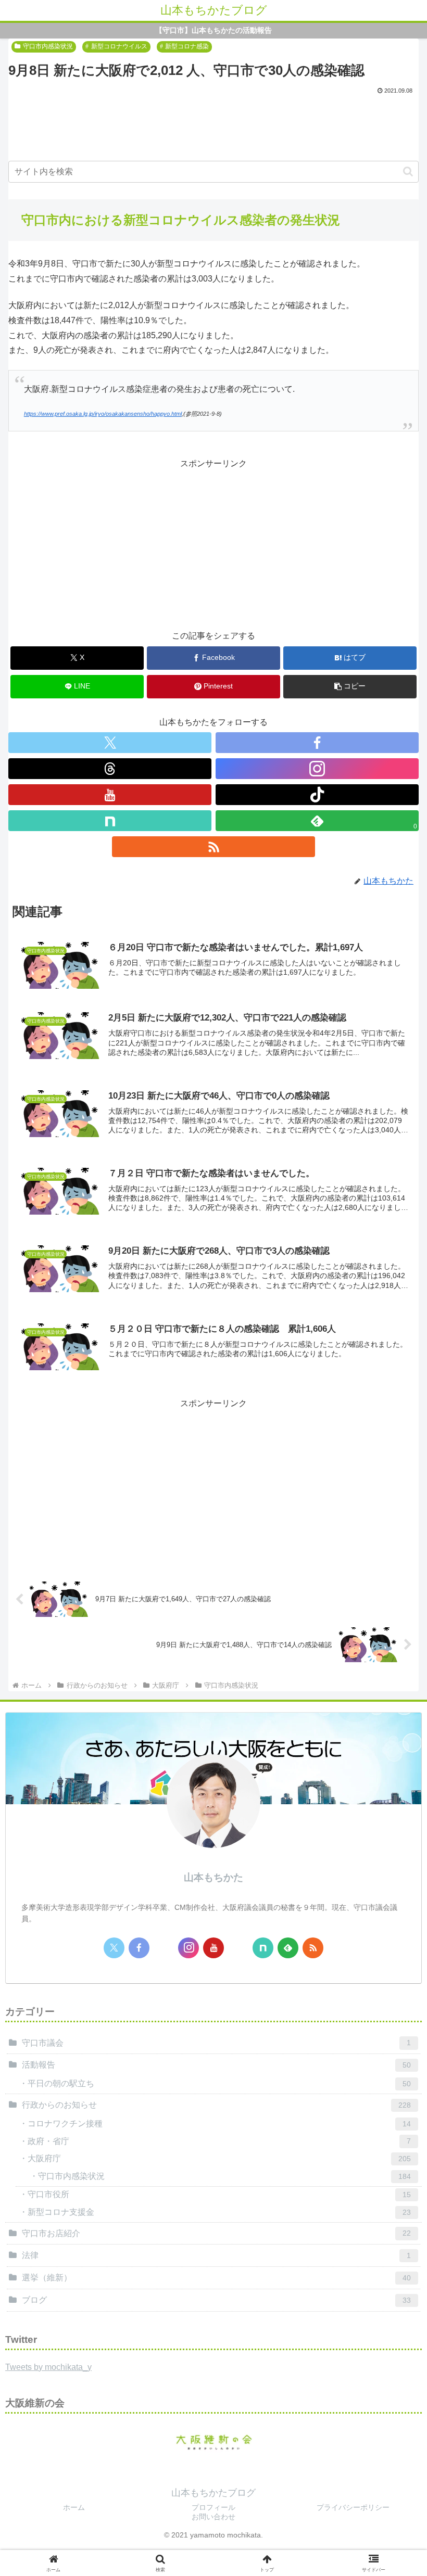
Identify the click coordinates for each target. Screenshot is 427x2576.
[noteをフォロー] (110, 821)
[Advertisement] (213, 125)
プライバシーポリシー (353, 2507)
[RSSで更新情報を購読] (213, 847)
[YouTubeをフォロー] (110, 795)
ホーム (74, 2507)
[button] (408, 171)
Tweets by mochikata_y (48, 2367)
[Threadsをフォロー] (110, 769)
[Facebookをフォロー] (317, 743)
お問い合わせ (213, 2517)
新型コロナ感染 (187, 46)
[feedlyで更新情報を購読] (288, 1948)
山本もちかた (213, 1877)
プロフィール (213, 2507)
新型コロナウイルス (119, 46)
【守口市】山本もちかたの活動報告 (213, 30)
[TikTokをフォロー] (317, 795)
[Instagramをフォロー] (317, 769)
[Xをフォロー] (110, 743)
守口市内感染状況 (48, 46)
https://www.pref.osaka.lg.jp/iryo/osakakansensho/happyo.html (103, 414)
